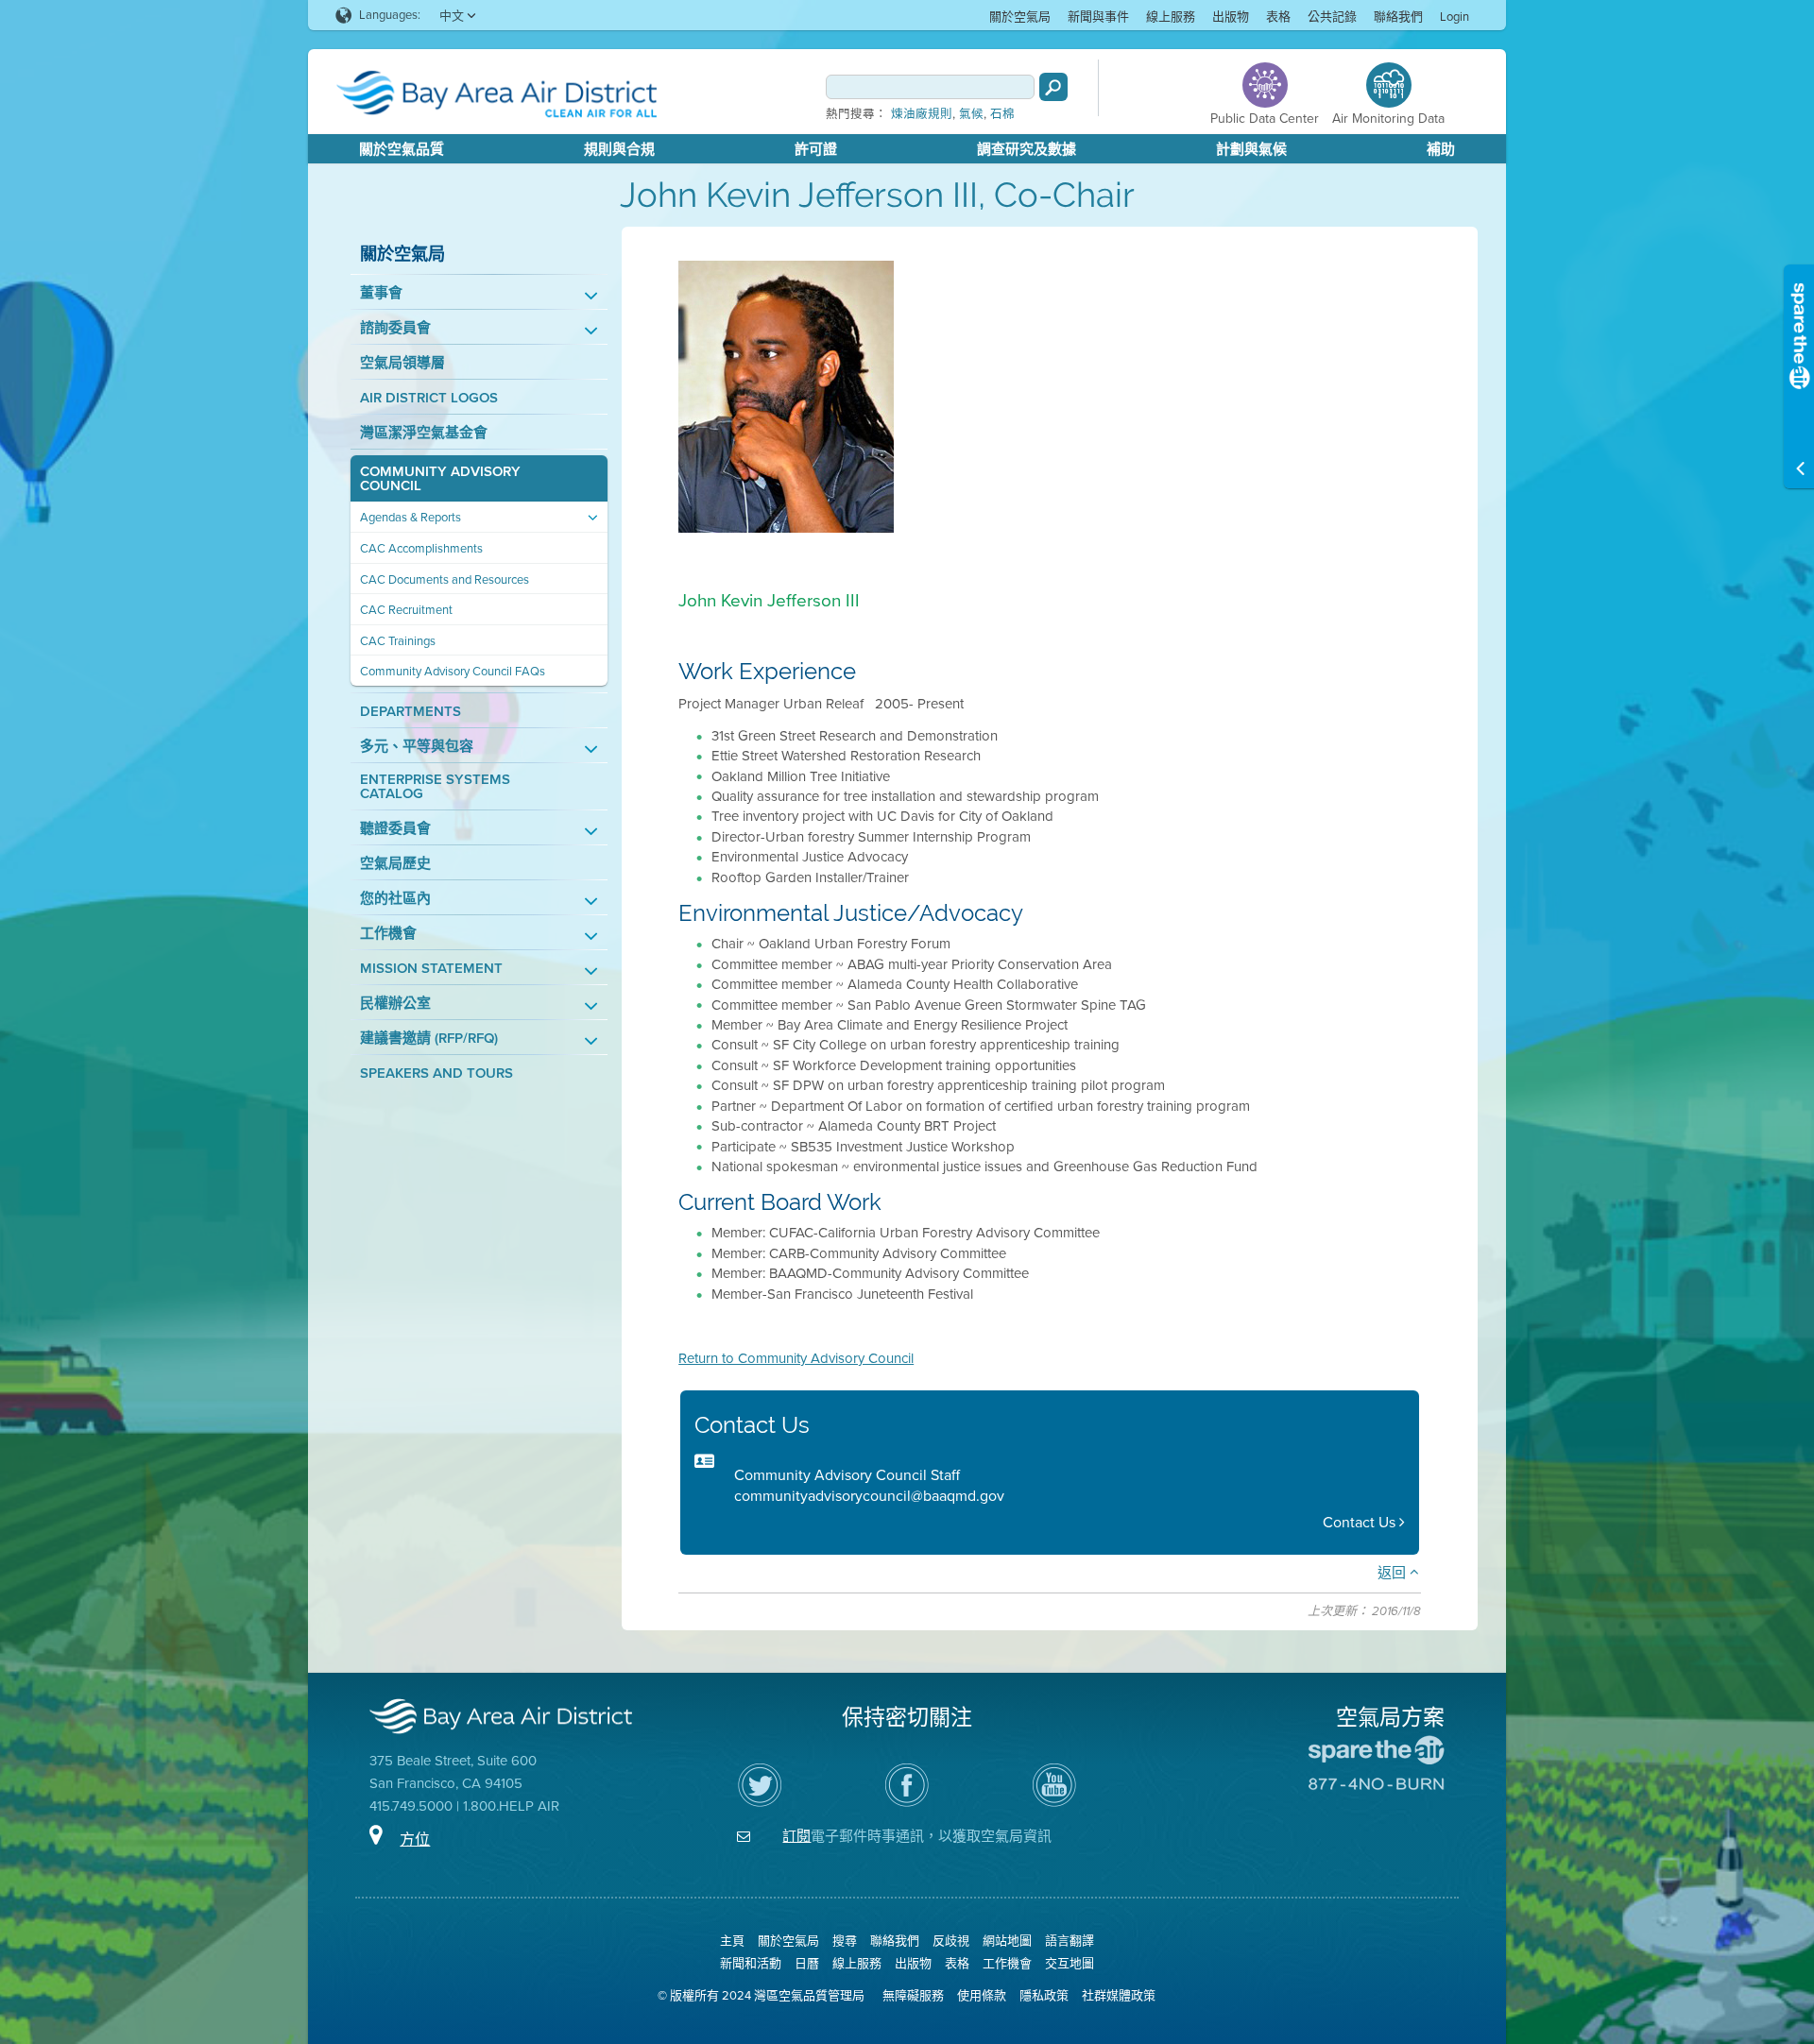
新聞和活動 (751, 1963)
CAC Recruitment (406, 610)
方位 (415, 1840)
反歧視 (951, 1941)
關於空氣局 (1020, 17)
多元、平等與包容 (417, 747)
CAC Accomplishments (421, 548)
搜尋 (845, 1941)
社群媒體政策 (1119, 1995)
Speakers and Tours (436, 1073)
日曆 (807, 1963)
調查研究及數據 (1027, 149)
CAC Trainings (398, 641)
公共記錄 (1332, 17)
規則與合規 (619, 149)
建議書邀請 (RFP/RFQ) (429, 1039)
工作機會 (388, 934)
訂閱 (796, 1836)
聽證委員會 (395, 829)
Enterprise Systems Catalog (435, 787)
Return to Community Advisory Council (796, 1358)
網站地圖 (1007, 1941)
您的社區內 (395, 899)
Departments (411, 712)
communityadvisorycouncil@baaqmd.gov (869, 1496)
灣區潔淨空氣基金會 (424, 433)
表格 (1278, 17)
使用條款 (982, 1995)
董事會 (381, 293)
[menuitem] (1020, 16)
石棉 (1002, 114)
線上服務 (1171, 17)
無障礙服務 (913, 1995)
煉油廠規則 (922, 114)
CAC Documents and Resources (445, 579)
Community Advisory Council (440, 479)
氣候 (971, 114)
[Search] (1053, 87)
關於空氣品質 (402, 149)
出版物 (1231, 17)
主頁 (732, 1941)
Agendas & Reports (411, 517)
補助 (1441, 149)
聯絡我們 (1398, 17)
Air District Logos (429, 398)
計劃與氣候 (1251, 149)
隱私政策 (1044, 1995)
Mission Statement (431, 969)
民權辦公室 (395, 1004)
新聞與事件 (1098, 17)
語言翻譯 (1070, 1941)
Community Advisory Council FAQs (453, 671)
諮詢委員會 (395, 328)
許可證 (816, 149)
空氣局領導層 (402, 363)
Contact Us (1361, 1522)
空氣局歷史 (395, 864)
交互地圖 (1070, 1963)
